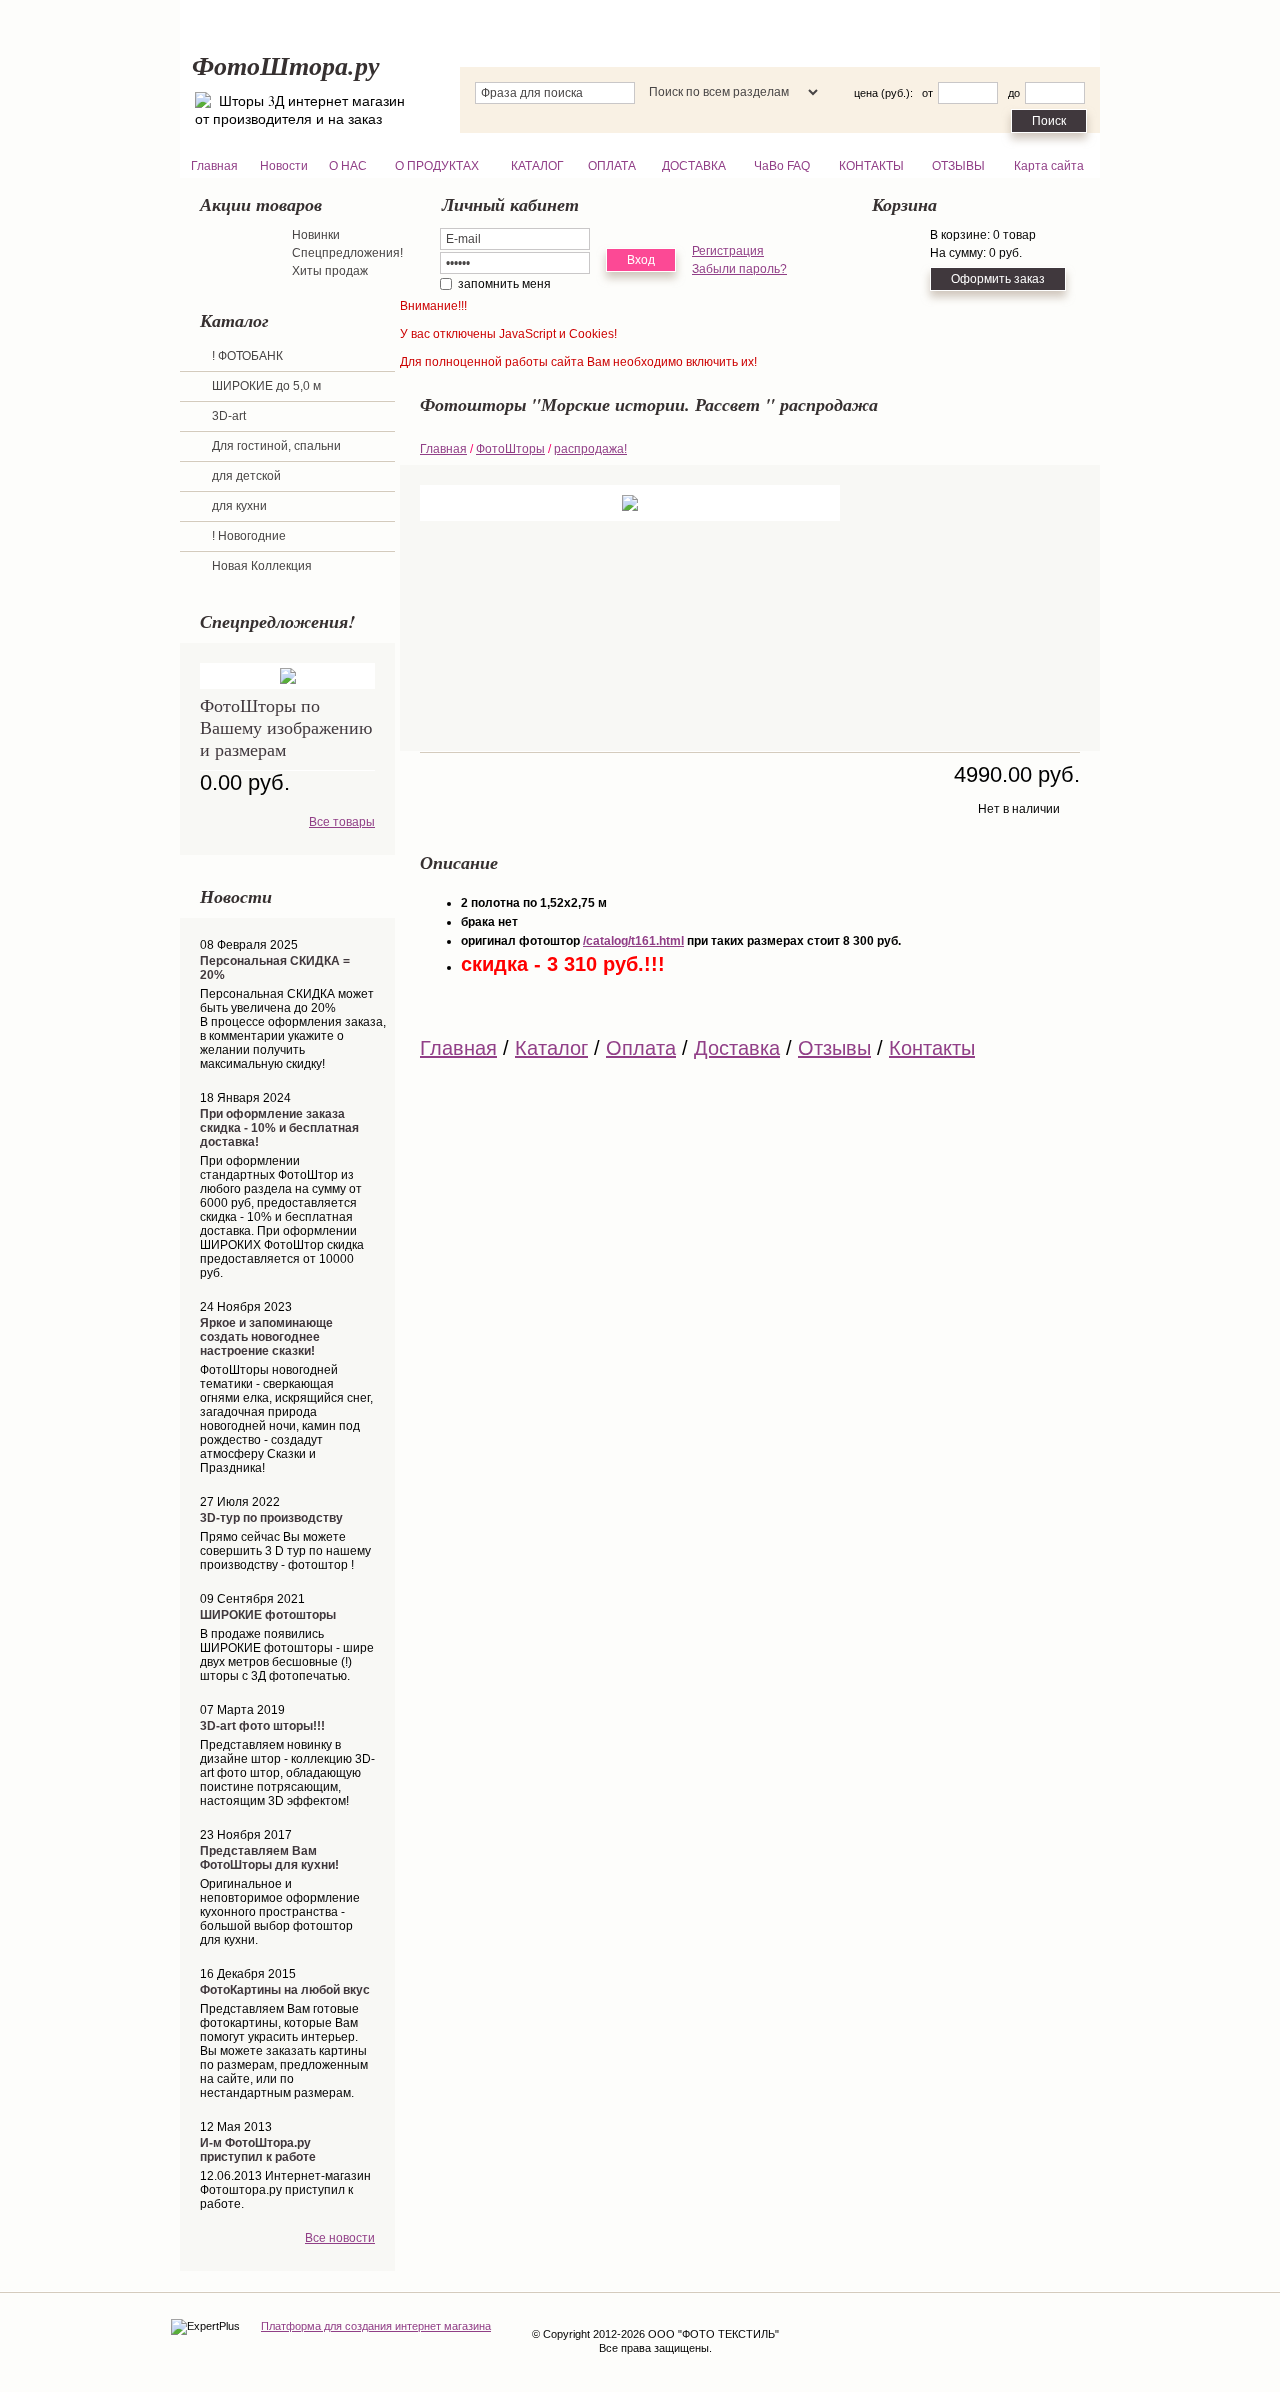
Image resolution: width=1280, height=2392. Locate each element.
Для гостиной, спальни (276, 446)
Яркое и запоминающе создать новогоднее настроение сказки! (266, 1337)
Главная (443, 449)
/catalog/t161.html (633, 941)
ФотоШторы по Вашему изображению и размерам (286, 727)
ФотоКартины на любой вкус (285, 1990)
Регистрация (728, 251)
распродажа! (590, 449)
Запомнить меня (504, 284)
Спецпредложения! (347, 253)
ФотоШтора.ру (286, 65)
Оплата (641, 1048)
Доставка (737, 1048)
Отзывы (834, 1048)
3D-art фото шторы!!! (262, 1726)
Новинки (316, 235)
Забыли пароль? (739, 269)
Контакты (932, 1048)
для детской (246, 476)
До (1014, 93)
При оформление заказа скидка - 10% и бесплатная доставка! (279, 1128)
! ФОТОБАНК (247, 356)
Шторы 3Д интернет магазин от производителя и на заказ (300, 109)
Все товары (342, 822)
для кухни (239, 506)
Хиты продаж (330, 271)
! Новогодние (249, 536)
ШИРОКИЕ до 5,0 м (266, 386)
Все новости (340, 2238)
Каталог (551, 1048)
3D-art (229, 416)
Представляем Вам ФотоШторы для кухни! (269, 1858)
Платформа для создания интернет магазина (376, 2326)
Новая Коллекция (262, 566)
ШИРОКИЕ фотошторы (268, 1615)
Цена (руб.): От (893, 93)
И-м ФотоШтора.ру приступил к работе (258, 2150)
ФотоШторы (510, 449)
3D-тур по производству (271, 1518)
